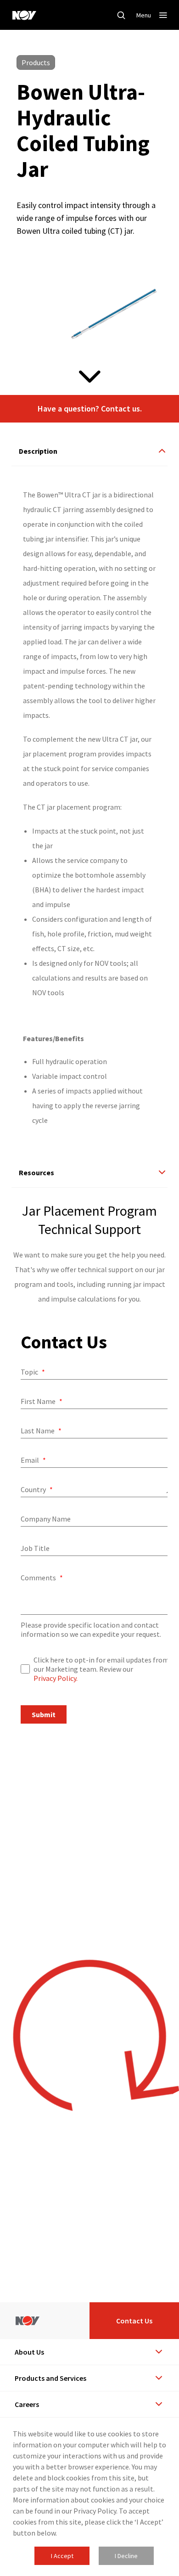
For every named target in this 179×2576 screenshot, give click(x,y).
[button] (89, 409)
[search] (121, 15)
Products (36, 62)
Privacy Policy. (56, 1678)
